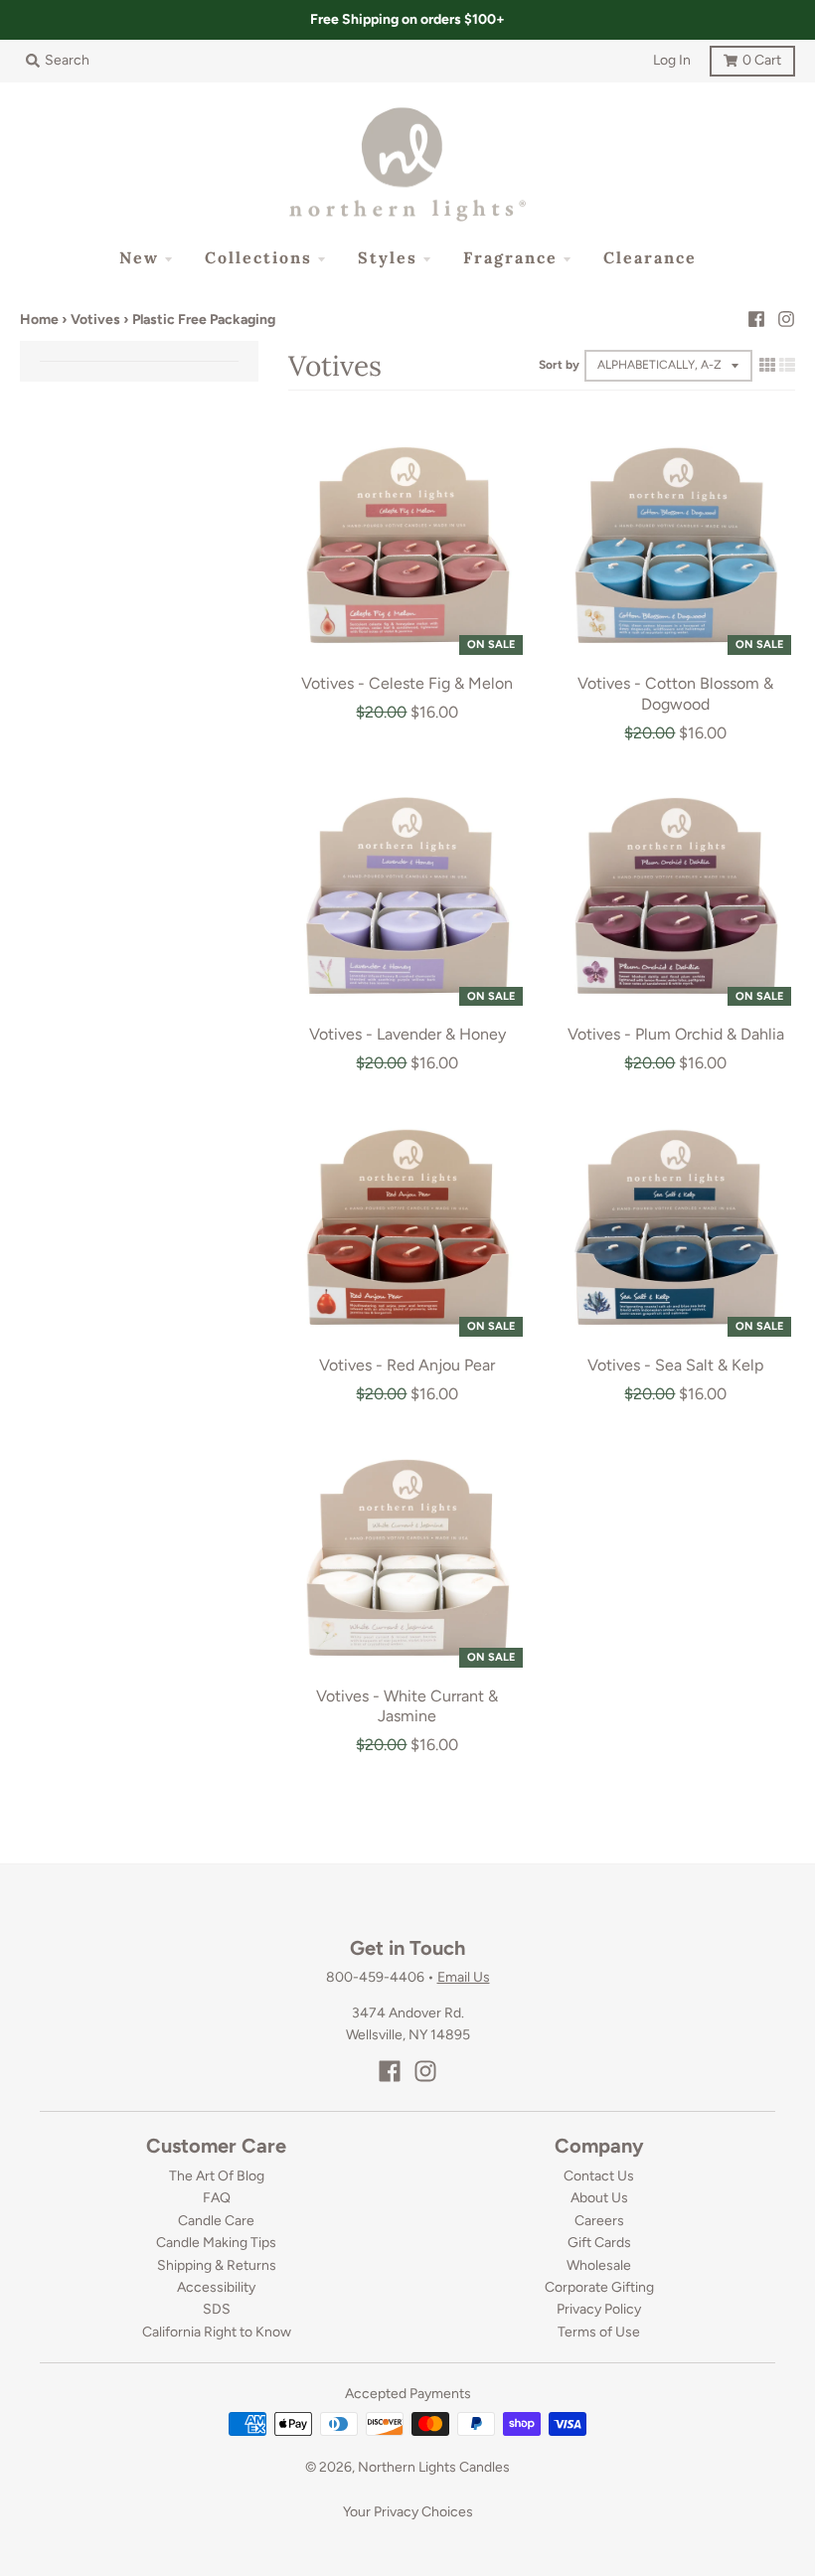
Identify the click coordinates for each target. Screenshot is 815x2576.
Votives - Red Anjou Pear (407, 1365)
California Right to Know (217, 2332)
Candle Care (216, 2221)
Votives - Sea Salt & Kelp (675, 1365)
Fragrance (510, 257)
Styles (388, 257)
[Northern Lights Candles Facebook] (756, 319)
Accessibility (216, 2287)
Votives (95, 320)
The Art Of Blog (217, 2176)
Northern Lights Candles (434, 2467)
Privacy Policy (599, 2309)
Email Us (464, 1977)
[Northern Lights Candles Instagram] (786, 319)
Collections (258, 257)
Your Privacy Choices (408, 2512)
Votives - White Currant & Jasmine (407, 1706)
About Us (599, 2198)
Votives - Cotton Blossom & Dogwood (675, 694)
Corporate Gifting (599, 2287)
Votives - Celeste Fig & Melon (407, 683)
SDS (217, 2309)
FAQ (217, 2198)
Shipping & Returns (217, 2265)
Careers (599, 2221)
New (139, 257)
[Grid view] (767, 365)
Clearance (650, 257)
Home (39, 320)
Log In (672, 60)
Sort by (559, 365)
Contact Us (599, 2176)
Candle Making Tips (216, 2243)
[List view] (787, 365)
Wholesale (599, 2265)
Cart (745, 57)
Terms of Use (599, 2332)
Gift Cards (599, 2243)
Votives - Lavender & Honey (407, 1034)
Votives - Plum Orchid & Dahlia (676, 1034)
